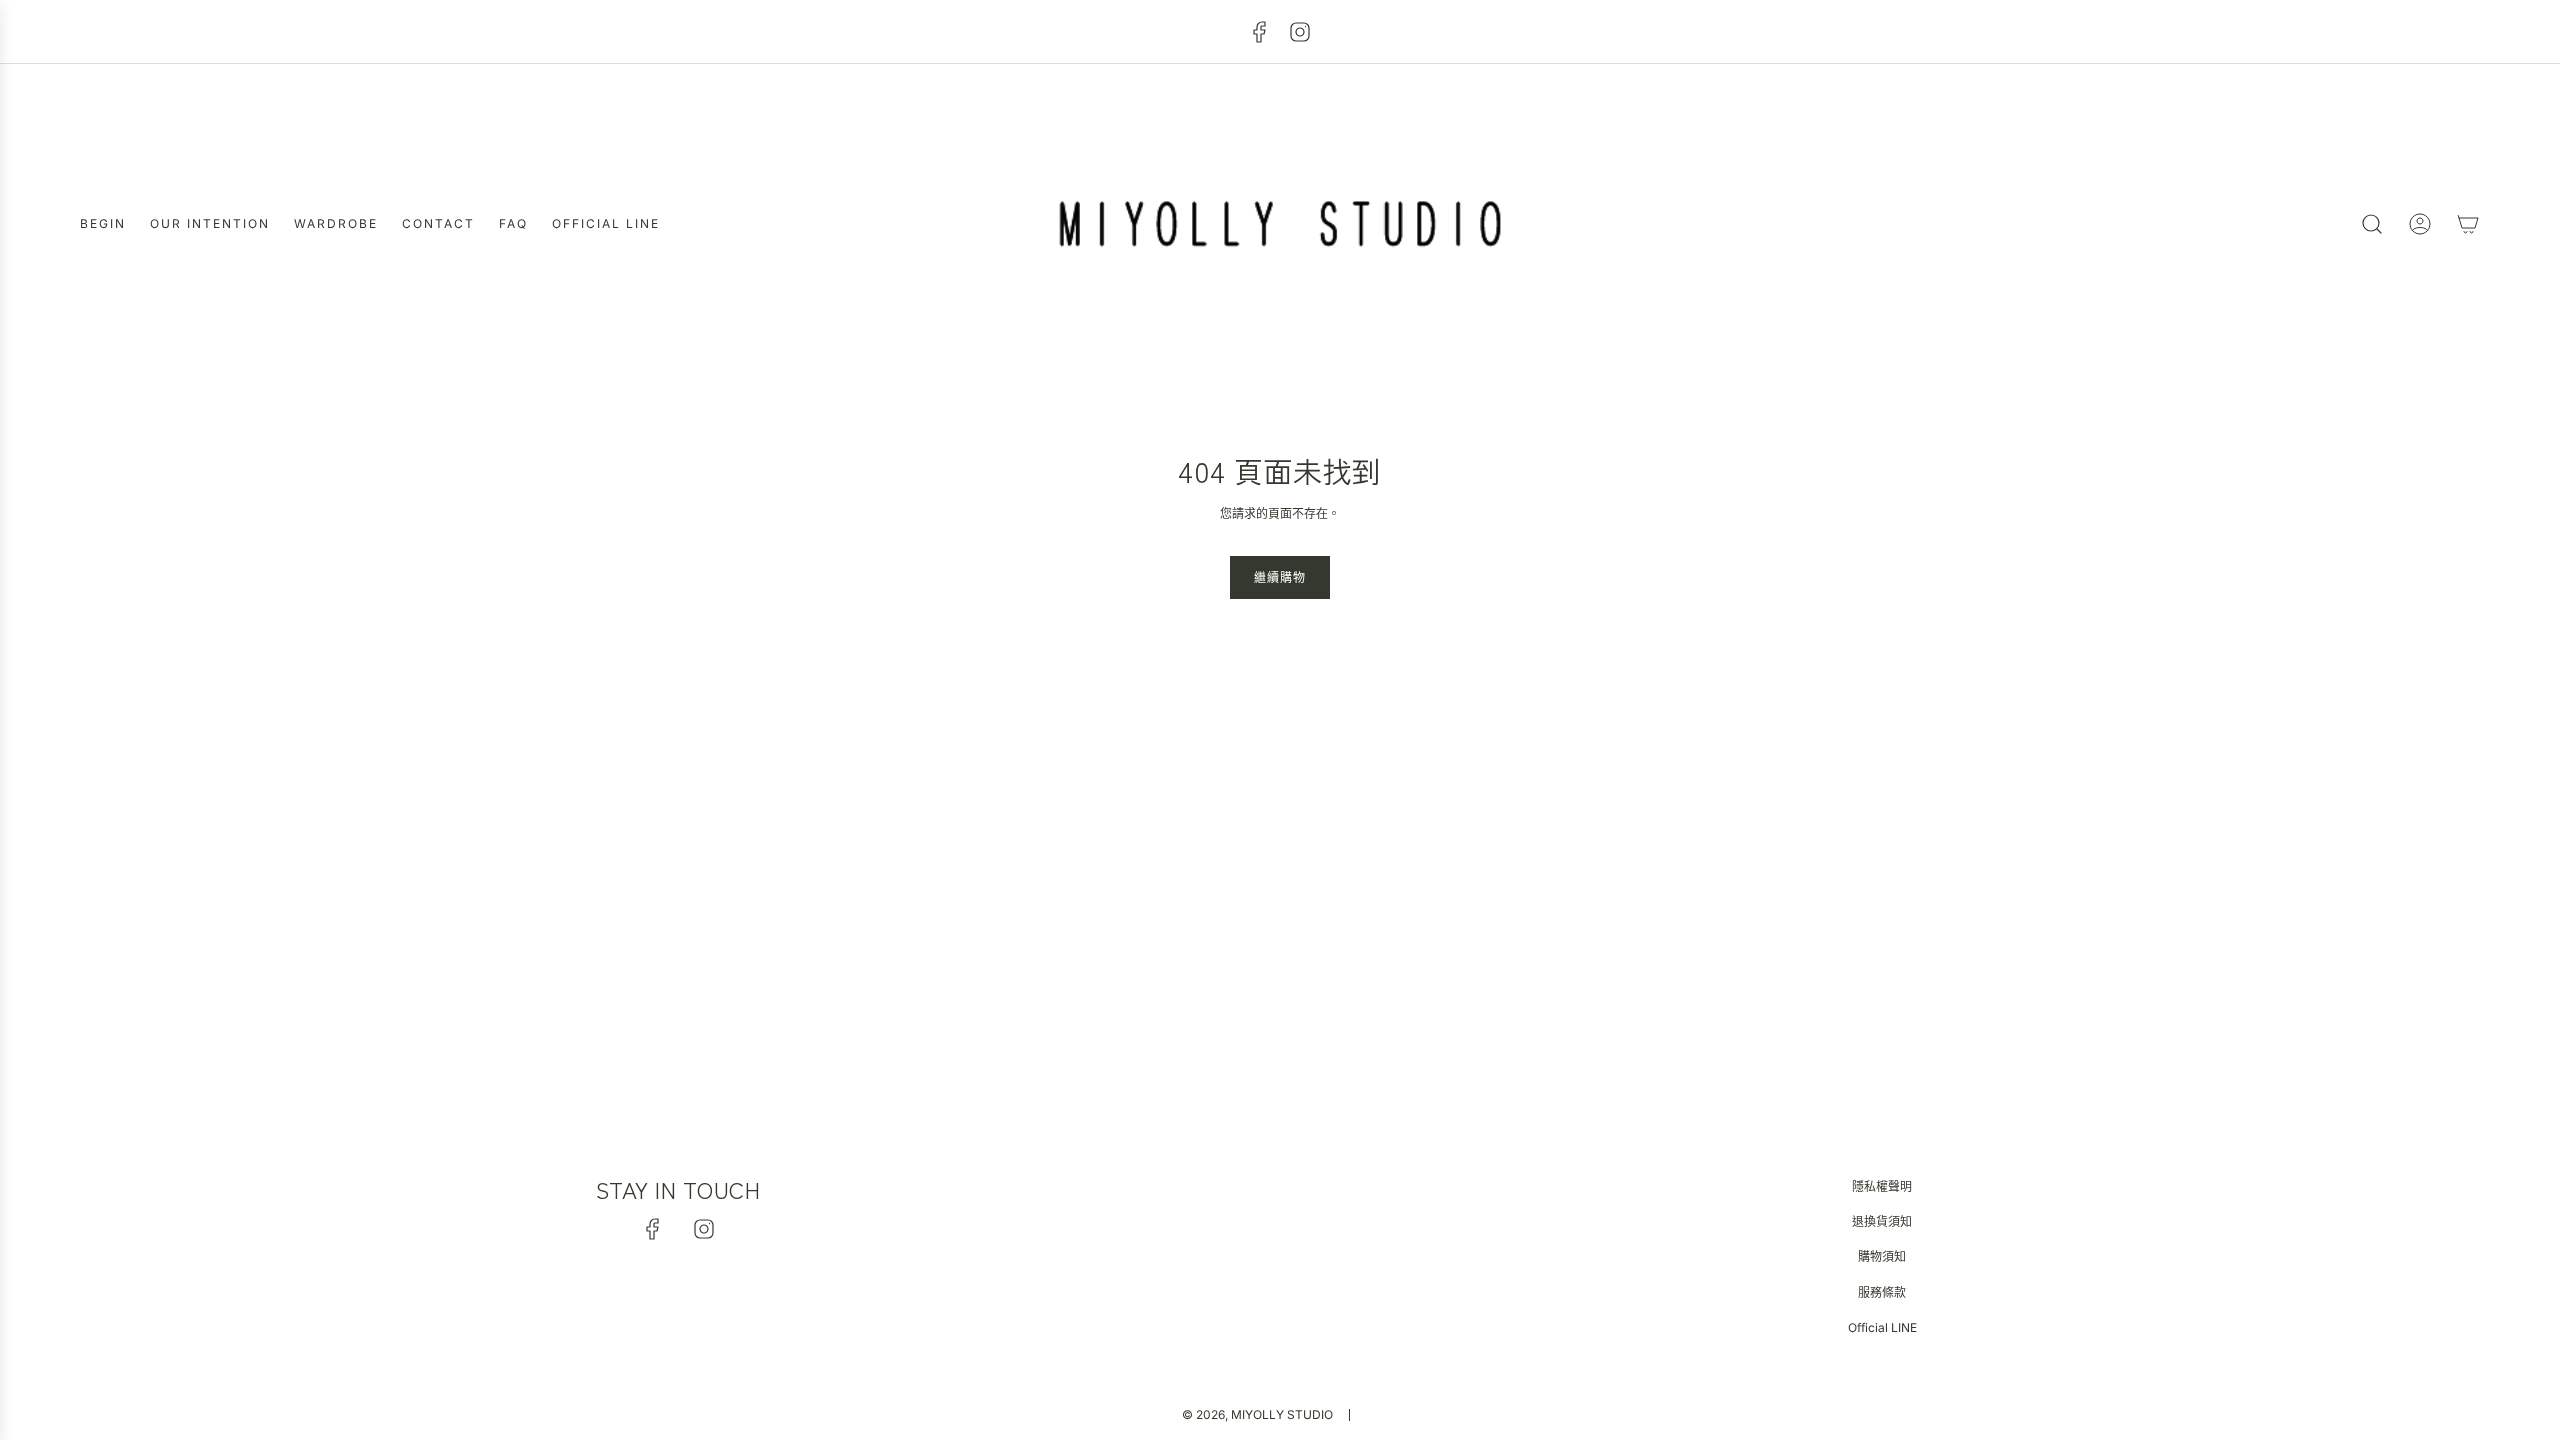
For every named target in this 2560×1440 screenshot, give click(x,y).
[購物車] (2468, 224)
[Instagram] (1300, 32)
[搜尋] (2372, 224)
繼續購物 (1280, 577)
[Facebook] (1260, 32)
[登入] (2420, 224)
